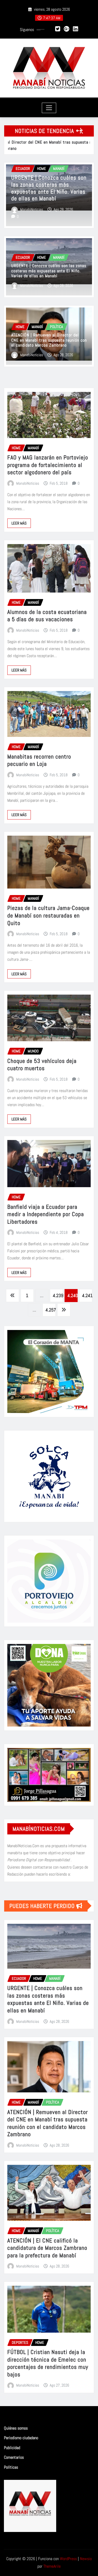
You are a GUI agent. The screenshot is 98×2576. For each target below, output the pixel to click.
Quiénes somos (16, 2428)
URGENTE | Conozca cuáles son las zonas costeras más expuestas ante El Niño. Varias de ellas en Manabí (49, 271)
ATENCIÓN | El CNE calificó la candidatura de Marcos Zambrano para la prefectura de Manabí (47, 2248)
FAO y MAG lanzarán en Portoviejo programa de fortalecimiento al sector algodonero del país (48, 465)
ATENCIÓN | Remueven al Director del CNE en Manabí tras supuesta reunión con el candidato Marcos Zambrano (46, 188)
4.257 (51, 1310)
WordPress (68, 2559)
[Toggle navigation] (49, 108)
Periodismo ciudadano (21, 2438)
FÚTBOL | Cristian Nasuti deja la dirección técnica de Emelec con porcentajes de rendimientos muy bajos (48, 2363)
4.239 (58, 1295)
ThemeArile (52, 2566)
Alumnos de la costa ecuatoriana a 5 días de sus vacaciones (47, 616)
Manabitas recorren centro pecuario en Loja (39, 760)
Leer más (19, 523)
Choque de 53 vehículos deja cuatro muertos (42, 1065)
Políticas (11, 2467)
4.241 (87, 1295)
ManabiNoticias (32, 209)
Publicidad (12, 2448)
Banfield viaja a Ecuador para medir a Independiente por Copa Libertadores (46, 1214)
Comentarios (14, 2457)
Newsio (86, 2559)
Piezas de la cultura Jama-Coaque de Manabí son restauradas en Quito (48, 915)
